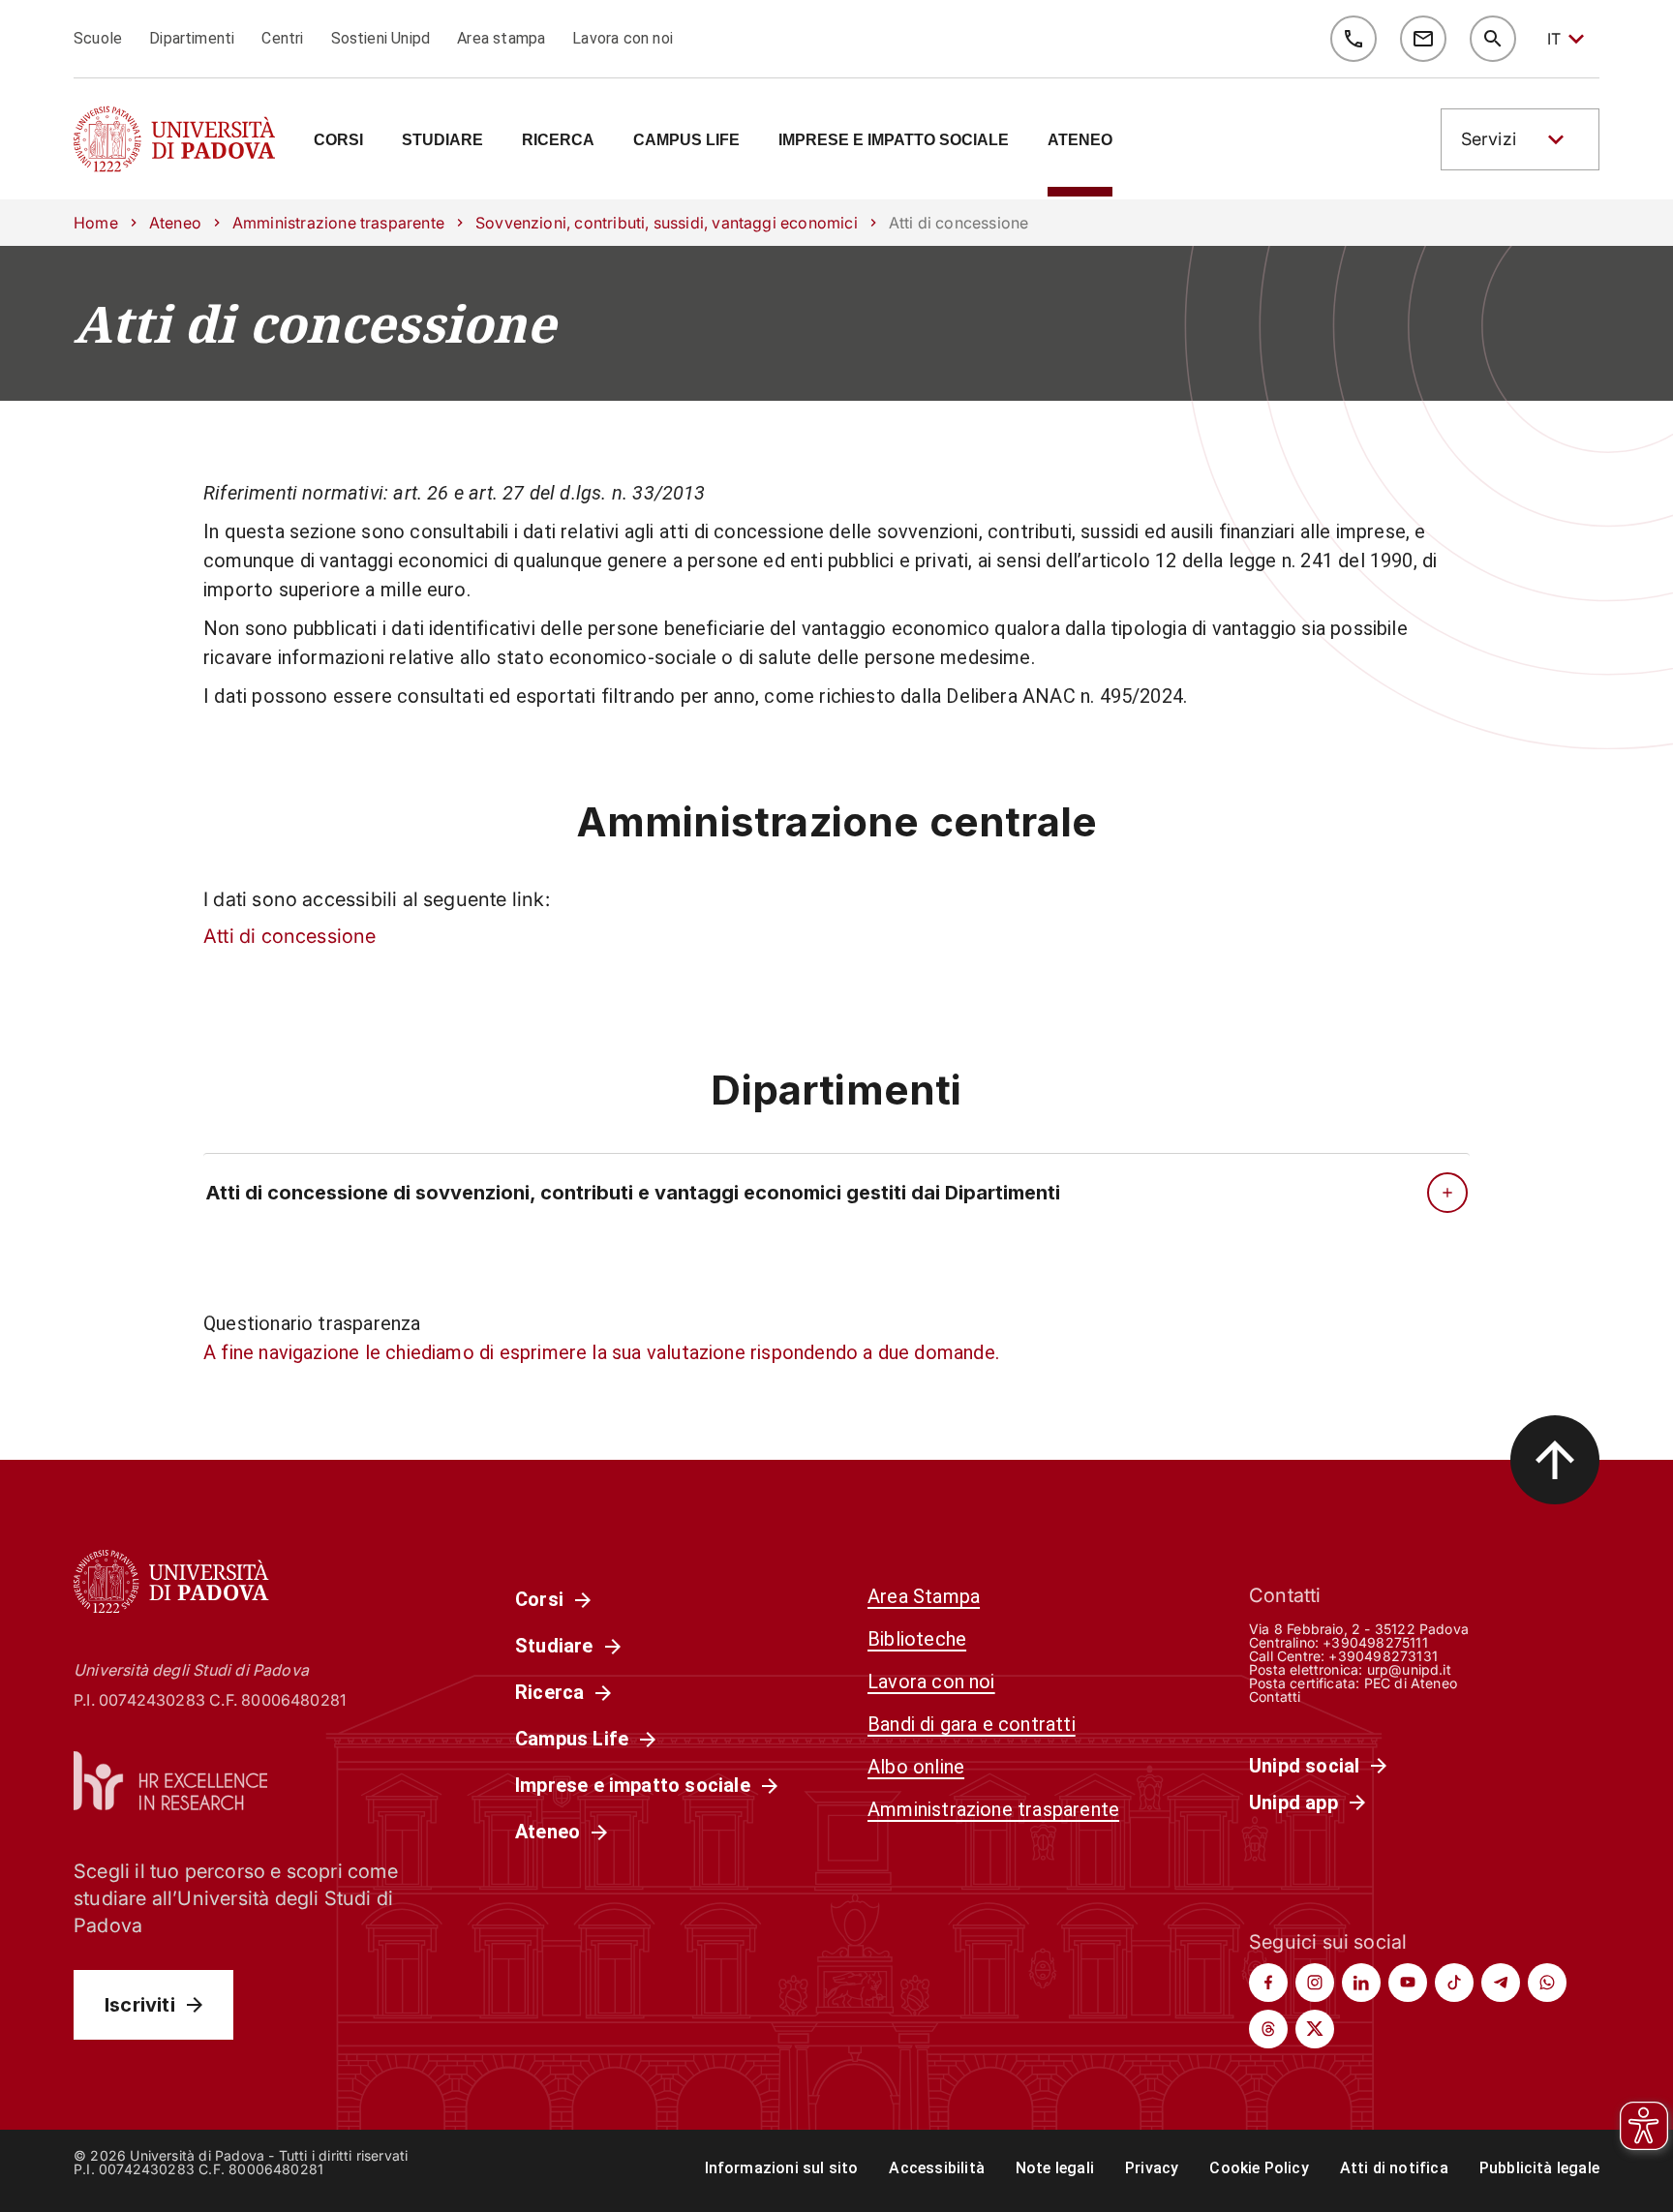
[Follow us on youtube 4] (1408, 1983)
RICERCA (558, 140)
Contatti (1275, 1697)
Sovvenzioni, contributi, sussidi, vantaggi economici (667, 223)
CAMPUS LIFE (686, 140)
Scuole (98, 38)
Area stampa (501, 38)
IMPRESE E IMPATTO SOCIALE (894, 140)
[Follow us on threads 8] (1268, 2029)
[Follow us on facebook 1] (1268, 1983)
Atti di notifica (1394, 2168)
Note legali (1055, 2168)
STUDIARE (442, 140)
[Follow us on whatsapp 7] (1547, 1983)
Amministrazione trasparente (338, 223)
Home (96, 223)
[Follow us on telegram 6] (1501, 1983)
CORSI (338, 140)
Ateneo (175, 223)
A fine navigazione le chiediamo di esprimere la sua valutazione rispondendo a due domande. (601, 1352)
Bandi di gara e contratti (972, 1724)
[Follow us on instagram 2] (1315, 1983)
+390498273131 (1383, 1656)
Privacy (1152, 2168)
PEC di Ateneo (1411, 1683)
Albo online (916, 1767)
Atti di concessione (315, 323)
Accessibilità (936, 2168)
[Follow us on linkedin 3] (1361, 1983)
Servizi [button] (1489, 139)
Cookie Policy (1259, 2168)
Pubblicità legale (1539, 2168)
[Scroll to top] (1555, 1460)
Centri (282, 38)
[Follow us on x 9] (1315, 2029)
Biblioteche (917, 1639)
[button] (1520, 139)
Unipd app (1293, 1803)
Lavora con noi (623, 38)
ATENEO (1080, 140)
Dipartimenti (192, 38)
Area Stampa (924, 1596)
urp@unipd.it (1409, 1669)
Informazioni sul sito (782, 2168)
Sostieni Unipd (381, 38)
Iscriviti (140, 2005)
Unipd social (1304, 1766)
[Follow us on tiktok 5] (1454, 1983)
